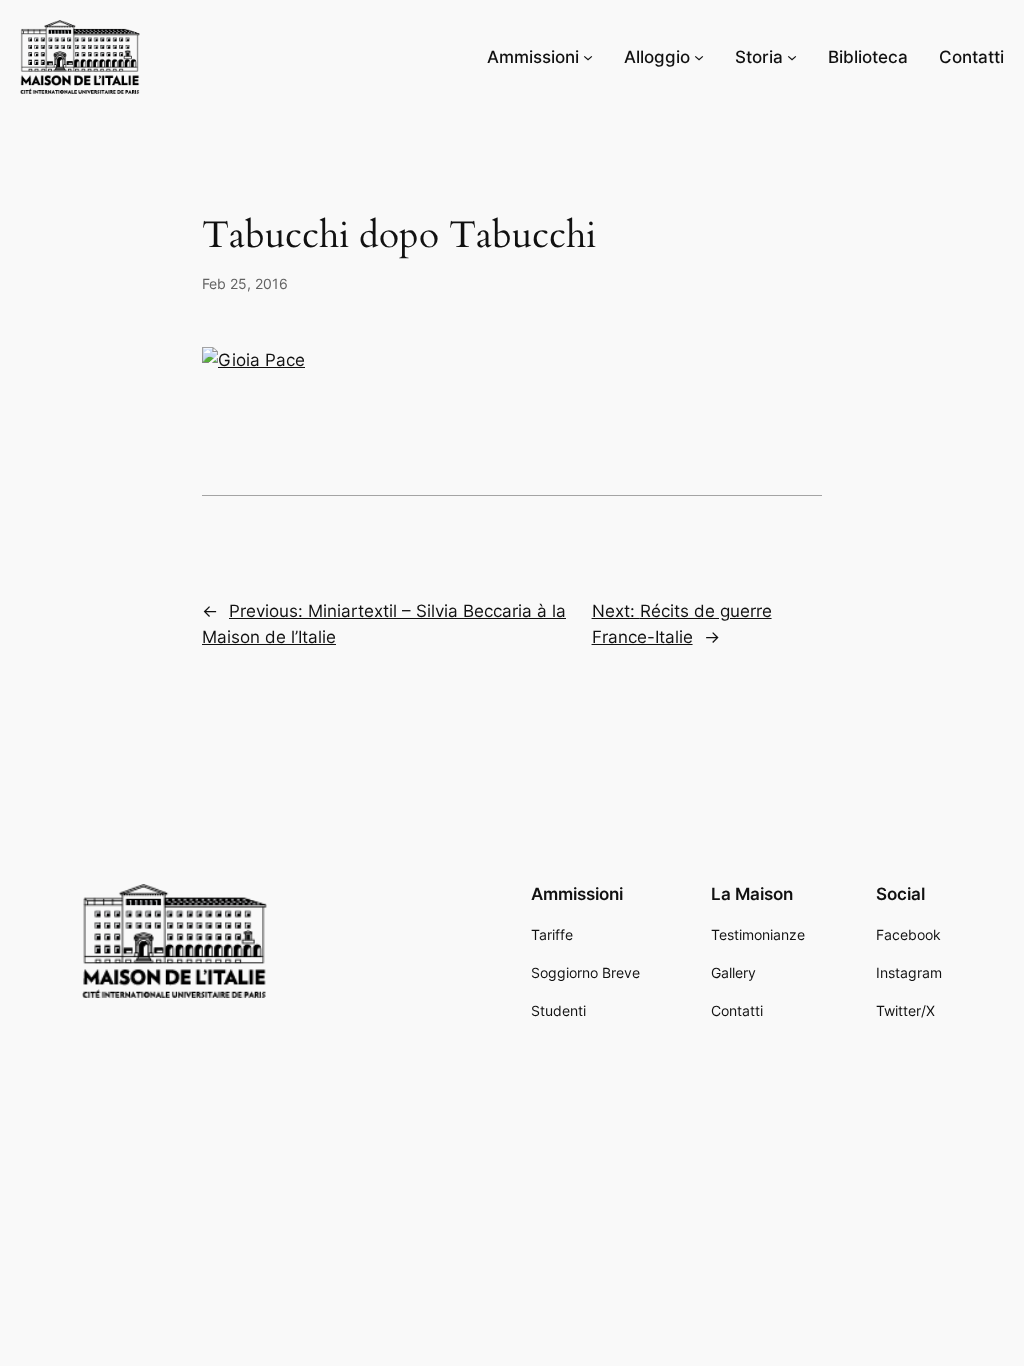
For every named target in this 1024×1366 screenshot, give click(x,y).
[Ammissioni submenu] (588, 57)
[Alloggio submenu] (699, 57)
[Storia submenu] (792, 57)
